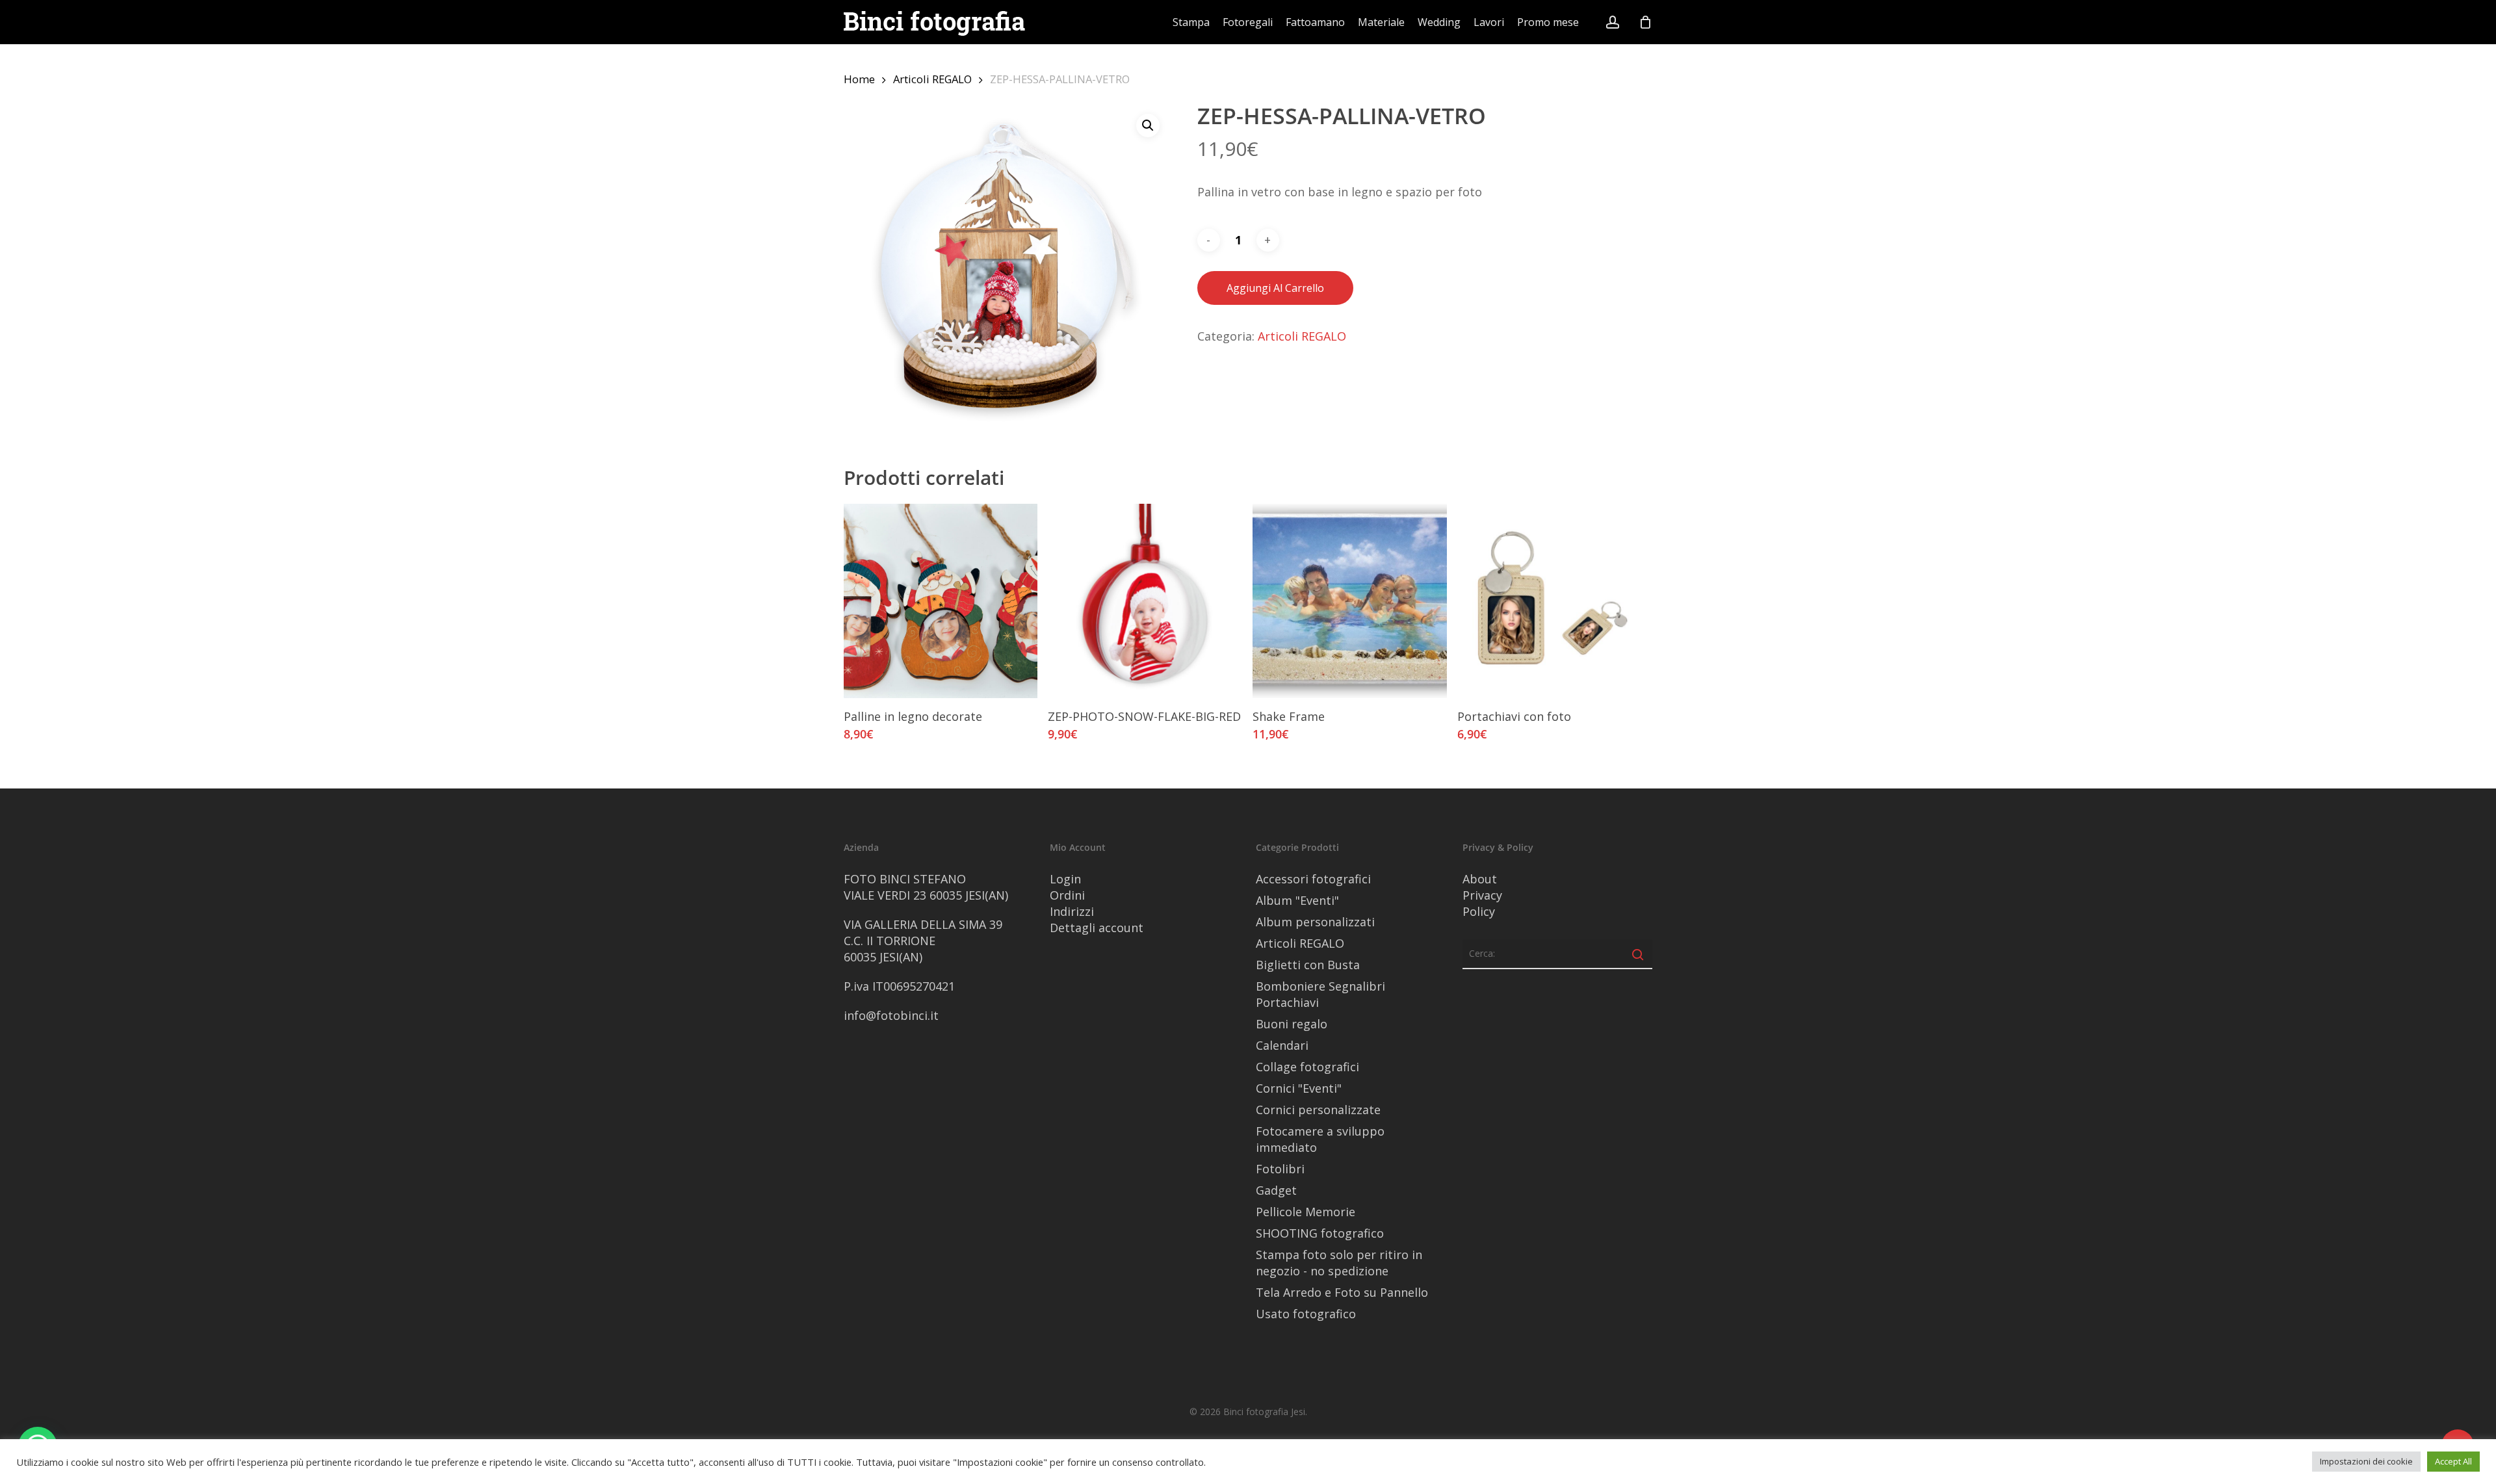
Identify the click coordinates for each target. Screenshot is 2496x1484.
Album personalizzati (1315, 922)
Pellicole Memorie (1306, 1212)
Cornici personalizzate (1318, 1110)
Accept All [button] (2453, 1461)
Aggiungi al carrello (1275, 288)
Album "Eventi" (1297, 900)
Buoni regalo (1292, 1024)
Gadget (1276, 1190)
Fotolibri (1280, 1169)
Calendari (1282, 1045)
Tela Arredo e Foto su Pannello (1342, 1292)
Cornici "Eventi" (1299, 1088)
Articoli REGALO (932, 79)
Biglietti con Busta (1308, 965)
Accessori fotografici (1313, 879)
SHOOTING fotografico (1320, 1233)
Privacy (1482, 895)
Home (859, 79)
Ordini (1067, 895)
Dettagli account (1097, 928)
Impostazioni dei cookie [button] (2366, 1461)
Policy (1479, 911)
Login (1065, 879)
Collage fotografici (1307, 1067)
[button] (1148, 125)
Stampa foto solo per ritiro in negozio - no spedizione (1339, 1263)
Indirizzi (1072, 911)
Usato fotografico (1306, 1314)
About (1480, 879)
